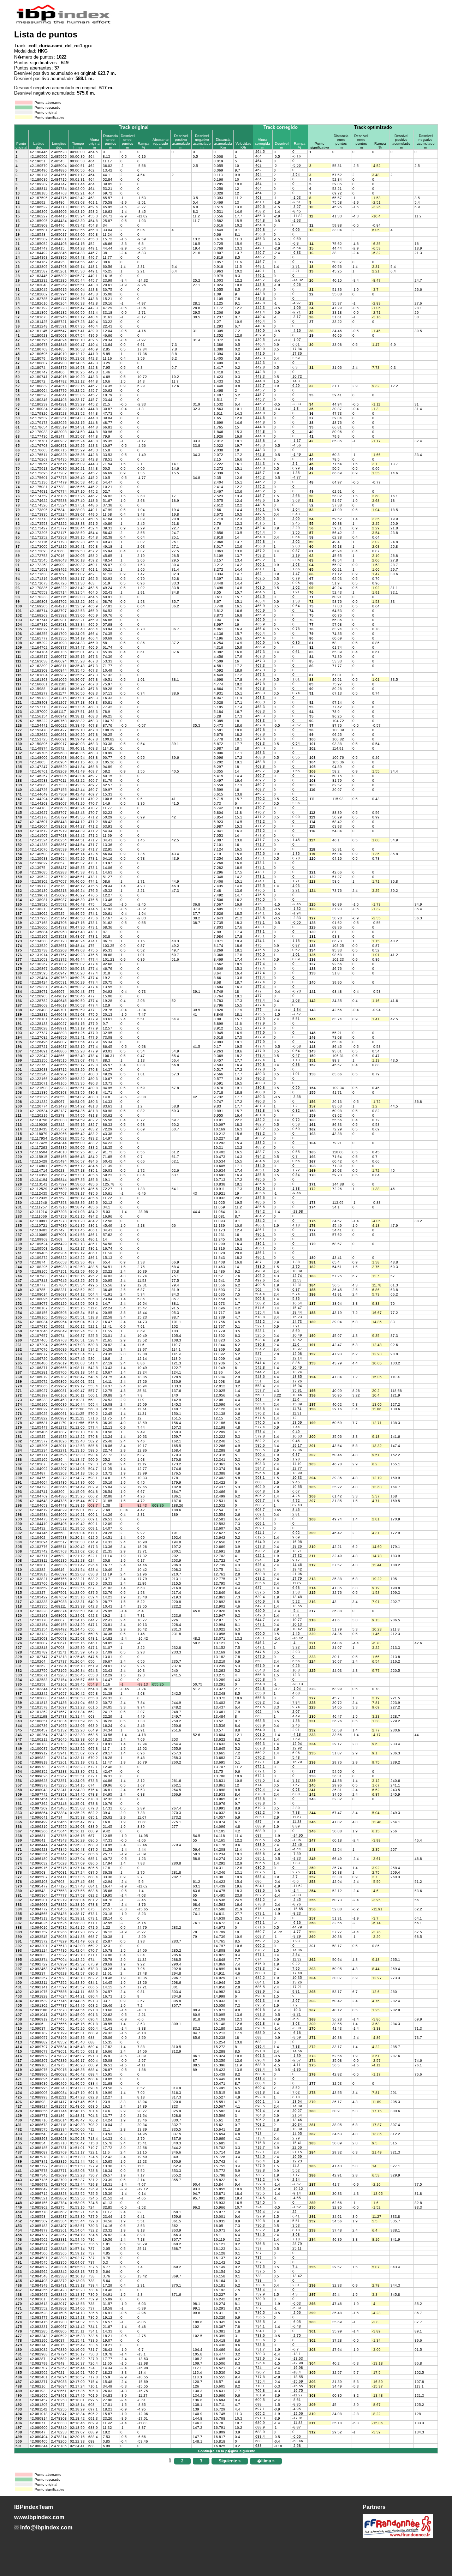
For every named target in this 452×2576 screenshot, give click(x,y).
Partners (374, 2507)
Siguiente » (230, 2461)
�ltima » (266, 2461)
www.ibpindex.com (39, 2517)
